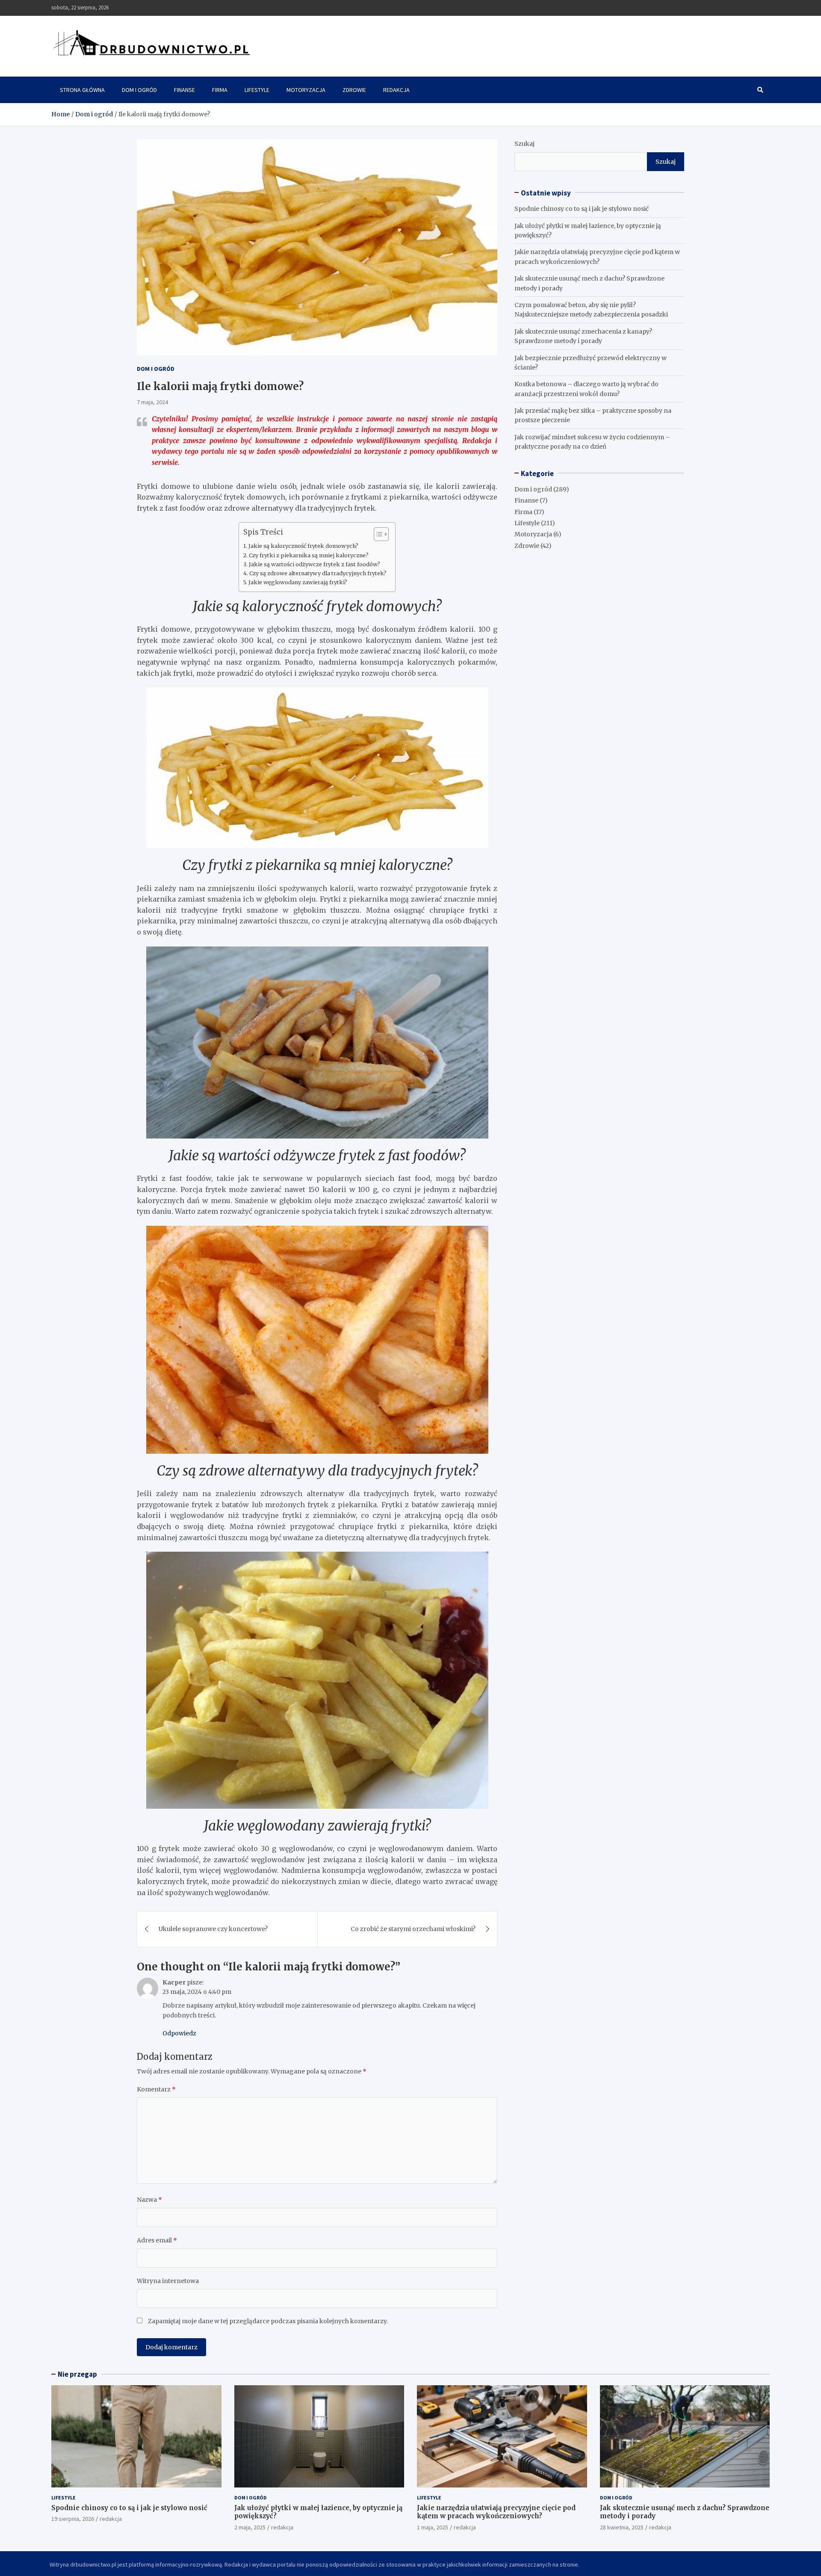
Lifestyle (257, 90)
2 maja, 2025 (250, 2527)
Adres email (157, 2240)
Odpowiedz (179, 2033)
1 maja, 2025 (433, 2527)
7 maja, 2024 (152, 402)
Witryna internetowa (168, 2281)
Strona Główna (82, 90)
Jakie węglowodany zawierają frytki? (298, 582)
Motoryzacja (306, 90)
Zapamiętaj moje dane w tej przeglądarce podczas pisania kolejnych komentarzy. (268, 2321)
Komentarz (156, 2089)
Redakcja (396, 90)
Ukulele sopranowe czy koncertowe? (213, 1929)
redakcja (111, 2519)
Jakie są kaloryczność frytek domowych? (303, 546)
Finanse (185, 90)
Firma (220, 90)
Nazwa (149, 2200)
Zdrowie (354, 90)
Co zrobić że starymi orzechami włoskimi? (413, 1929)
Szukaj (524, 144)
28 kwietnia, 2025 (622, 2527)
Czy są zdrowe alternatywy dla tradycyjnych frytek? (318, 573)
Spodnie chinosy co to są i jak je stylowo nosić (582, 209)
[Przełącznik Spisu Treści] (377, 534)
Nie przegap (77, 2374)
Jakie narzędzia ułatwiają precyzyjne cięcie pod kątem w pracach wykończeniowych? (496, 2512)
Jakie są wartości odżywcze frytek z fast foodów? (315, 564)
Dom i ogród (139, 90)
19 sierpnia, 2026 (73, 2519)
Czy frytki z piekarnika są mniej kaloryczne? (309, 555)
